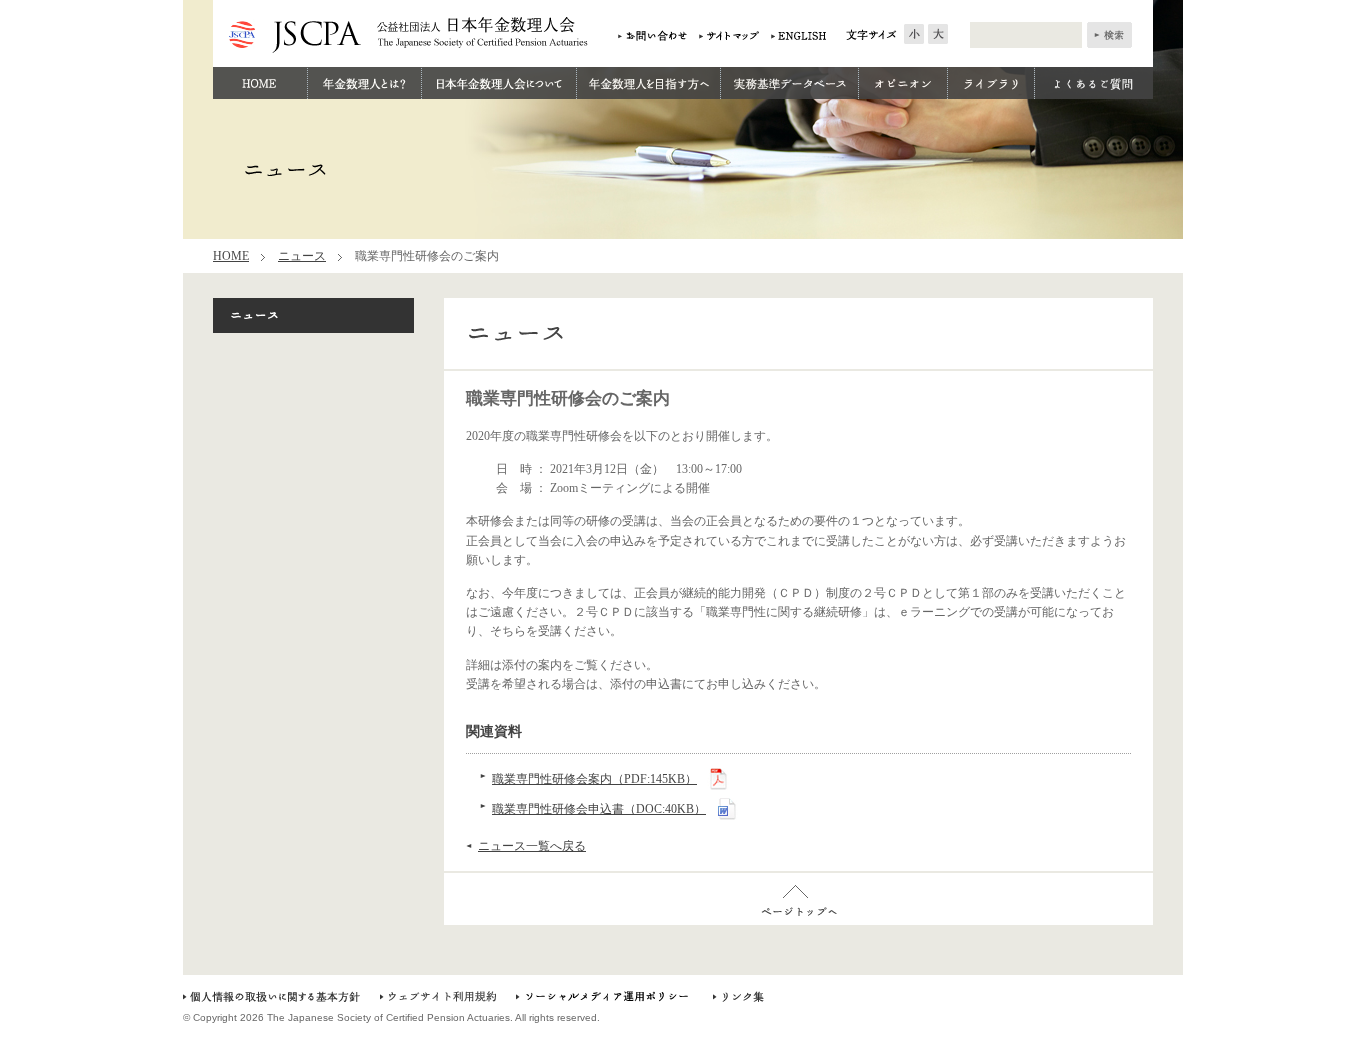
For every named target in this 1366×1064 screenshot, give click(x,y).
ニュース (302, 256)
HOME (231, 256)
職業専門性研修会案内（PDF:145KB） (594, 779)
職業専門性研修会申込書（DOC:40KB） (599, 809)
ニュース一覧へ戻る (532, 846)
